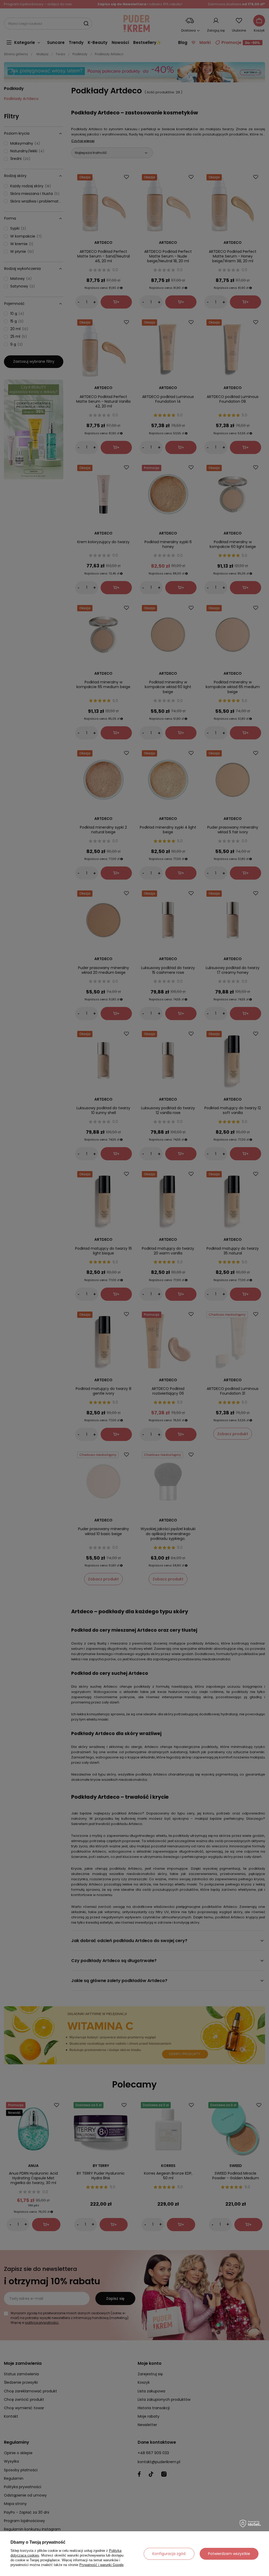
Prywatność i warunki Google (101, 2565)
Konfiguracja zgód (169, 2554)
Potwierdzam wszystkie (229, 2554)
